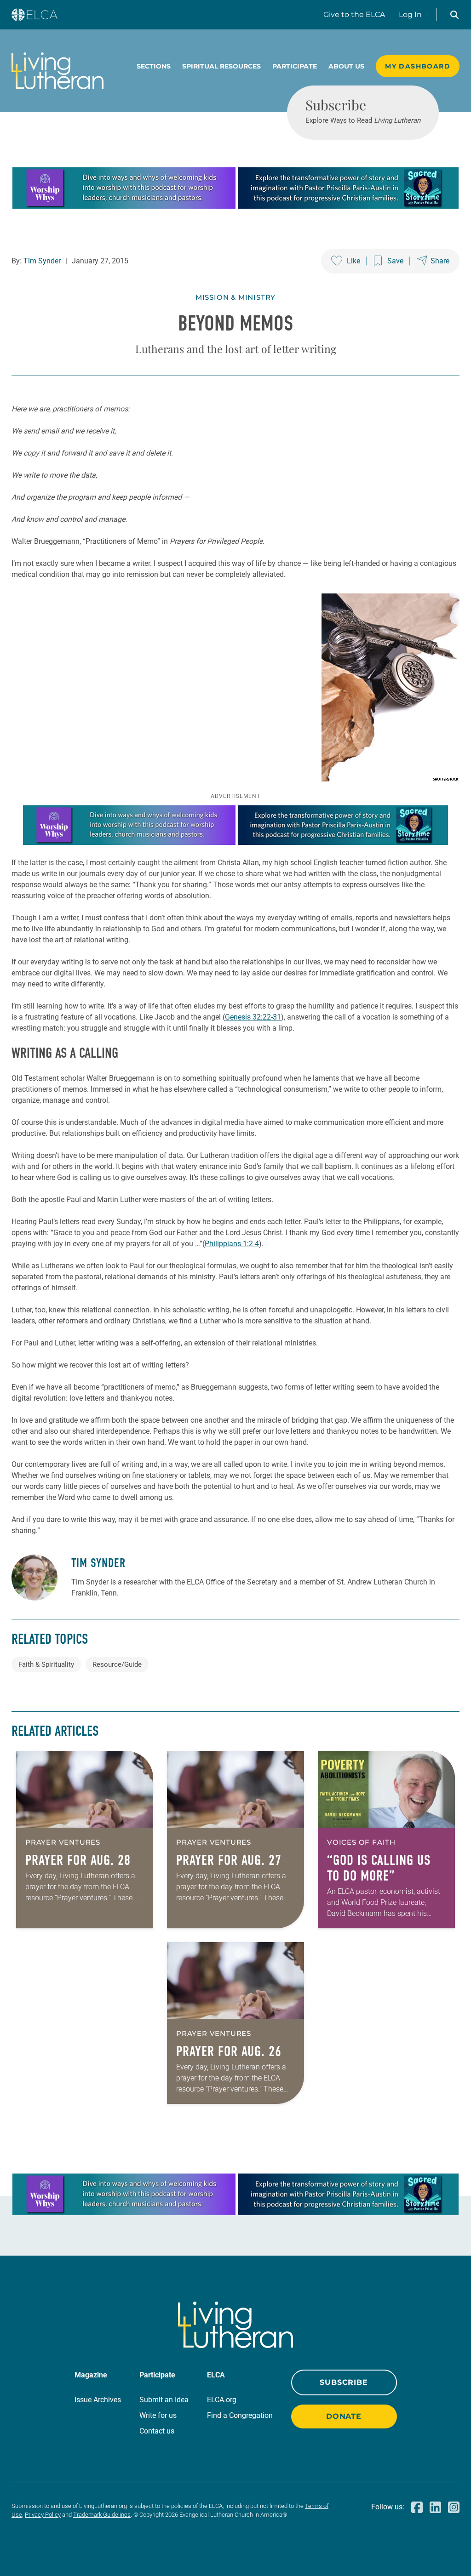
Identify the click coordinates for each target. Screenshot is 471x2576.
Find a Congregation (240, 2415)
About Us (346, 66)
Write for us (158, 2415)
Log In (410, 14)
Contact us (157, 2431)
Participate (295, 66)
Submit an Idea (164, 2400)
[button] (454, 15)
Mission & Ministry (235, 297)
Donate (344, 2416)
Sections (154, 66)
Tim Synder (42, 261)
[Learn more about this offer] (235, 206)
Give (354, 14)
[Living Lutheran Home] (57, 71)
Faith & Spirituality (46, 1664)
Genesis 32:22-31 (253, 1017)
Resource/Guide (117, 1664)
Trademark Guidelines (102, 2515)
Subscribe (344, 2382)
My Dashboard (418, 66)
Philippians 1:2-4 (232, 1244)
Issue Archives (98, 2400)
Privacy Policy (43, 2515)
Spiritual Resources (221, 66)
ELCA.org (222, 2400)
